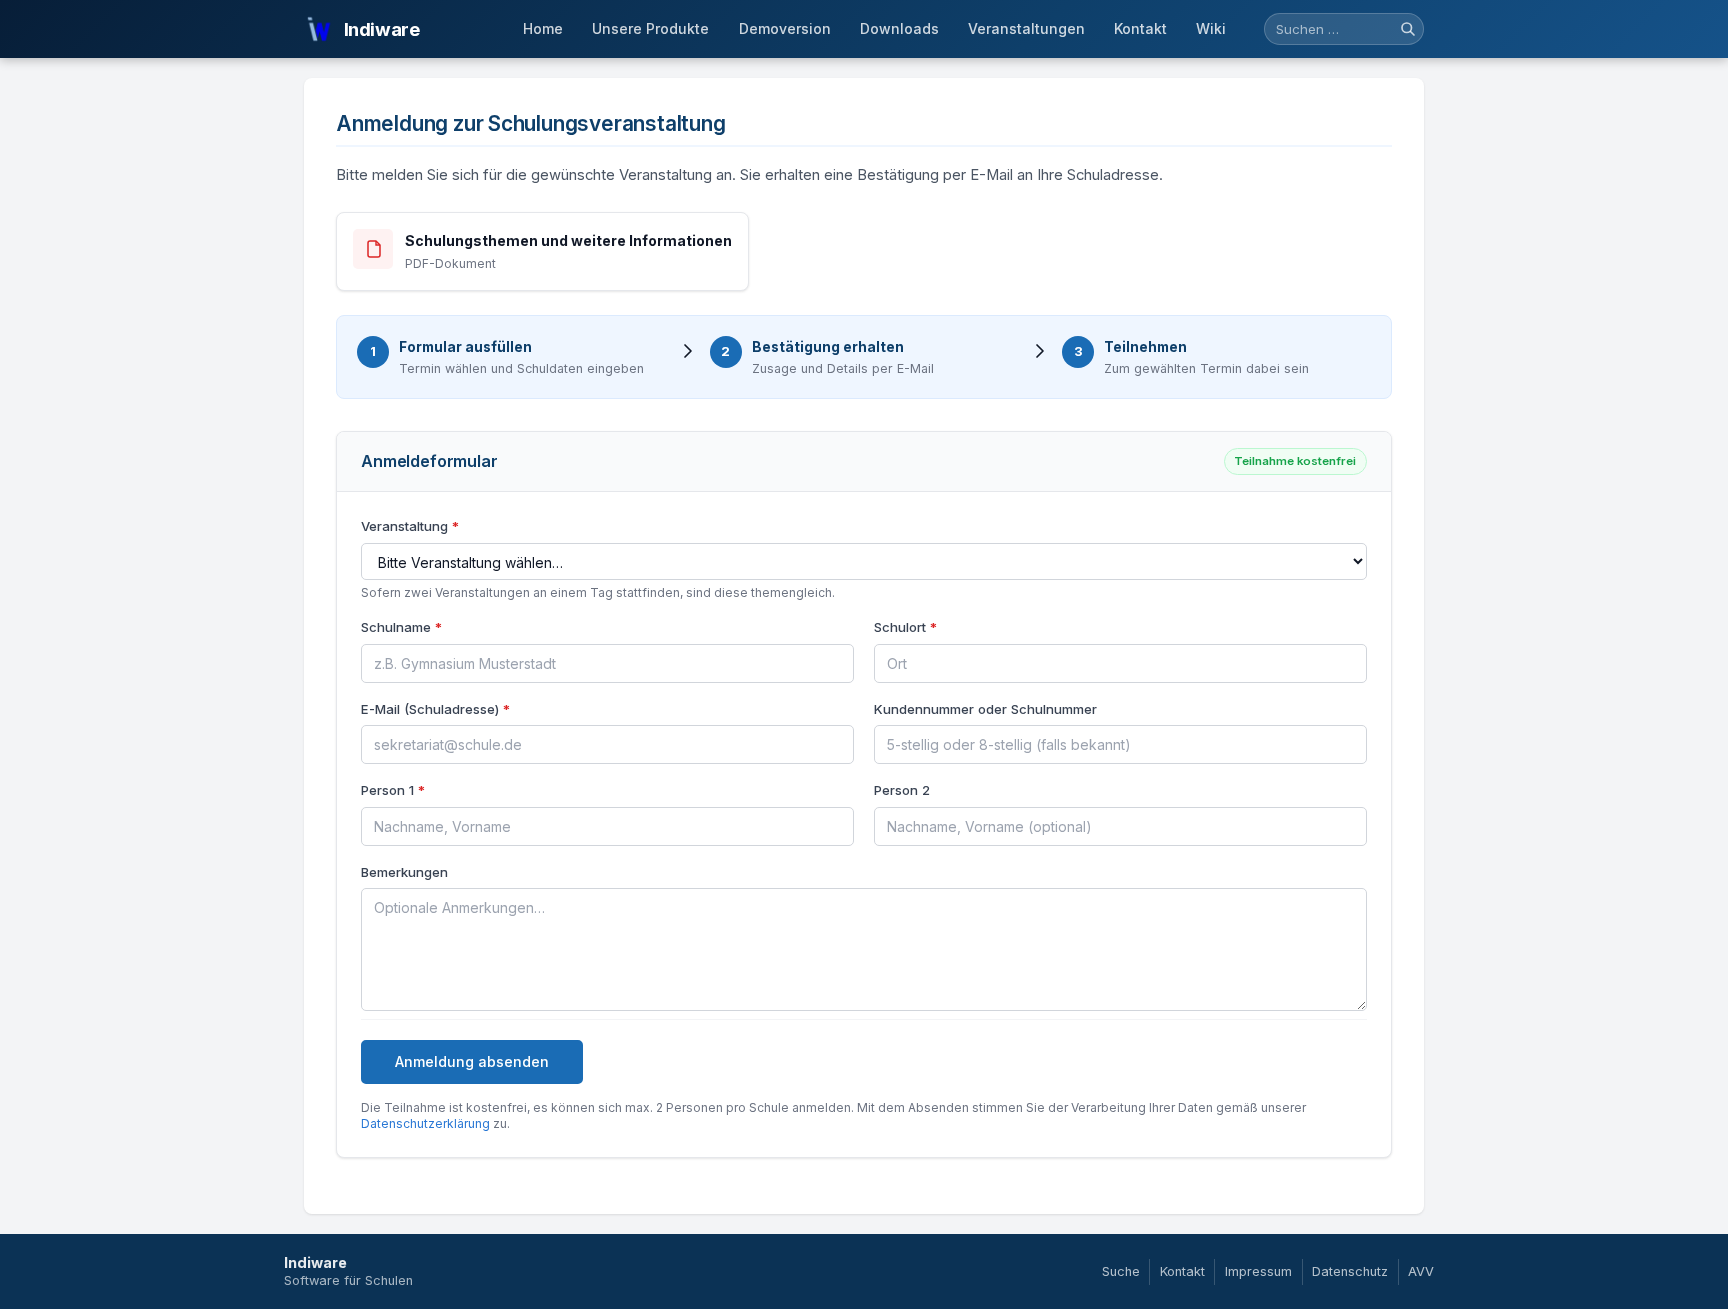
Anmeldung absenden (472, 1061)
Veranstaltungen (1026, 28)
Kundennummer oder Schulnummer (985, 709)
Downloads (899, 28)
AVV (1421, 1271)
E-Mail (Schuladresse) (435, 709)
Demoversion (785, 28)
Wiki (1211, 28)
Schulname (401, 627)
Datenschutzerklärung (425, 1123)
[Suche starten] (1408, 29)
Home (543, 28)
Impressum (1258, 1271)
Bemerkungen (404, 872)
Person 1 (393, 790)
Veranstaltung (410, 526)
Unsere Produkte (650, 28)
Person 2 (902, 790)
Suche (1121, 1271)
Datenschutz (1350, 1271)
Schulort (905, 627)
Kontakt (1140, 28)
